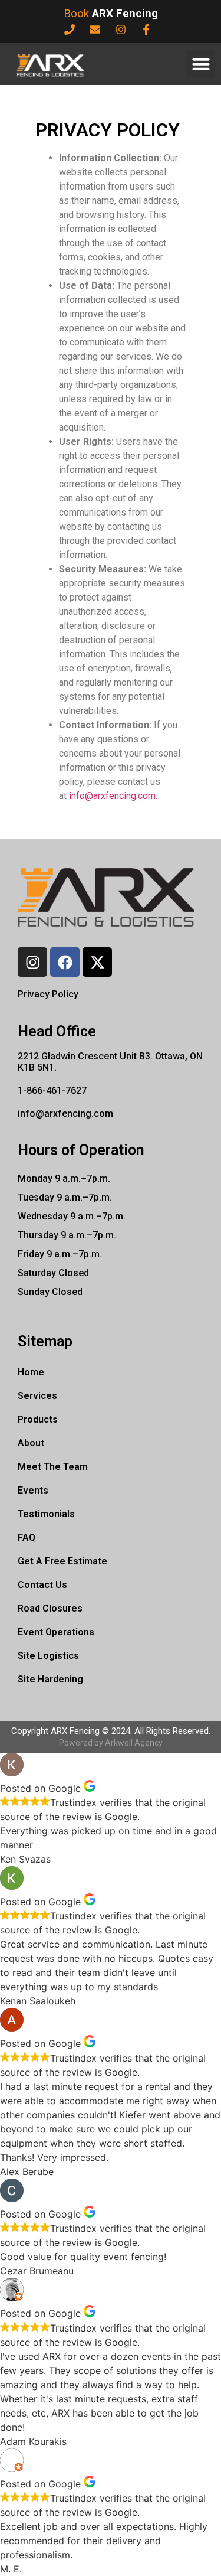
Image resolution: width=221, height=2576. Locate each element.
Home (31, 1372)
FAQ (27, 1538)
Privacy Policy (48, 994)
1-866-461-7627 (52, 1090)
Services (37, 1396)
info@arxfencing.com (112, 796)
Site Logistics (48, 1656)
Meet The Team (53, 1467)
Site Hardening (50, 1679)
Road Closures (50, 1608)
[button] (201, 64)
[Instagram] (32, 962)
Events (33, 1490)
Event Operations (56, 1632)
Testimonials (46, 1514)
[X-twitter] (97, 962)
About (31, 1443)
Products (38, 1419)
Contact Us (42, 1585)
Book (111, 13)
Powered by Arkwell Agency (111, 1743)
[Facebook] (65, 962)
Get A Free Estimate (62, 1561)
